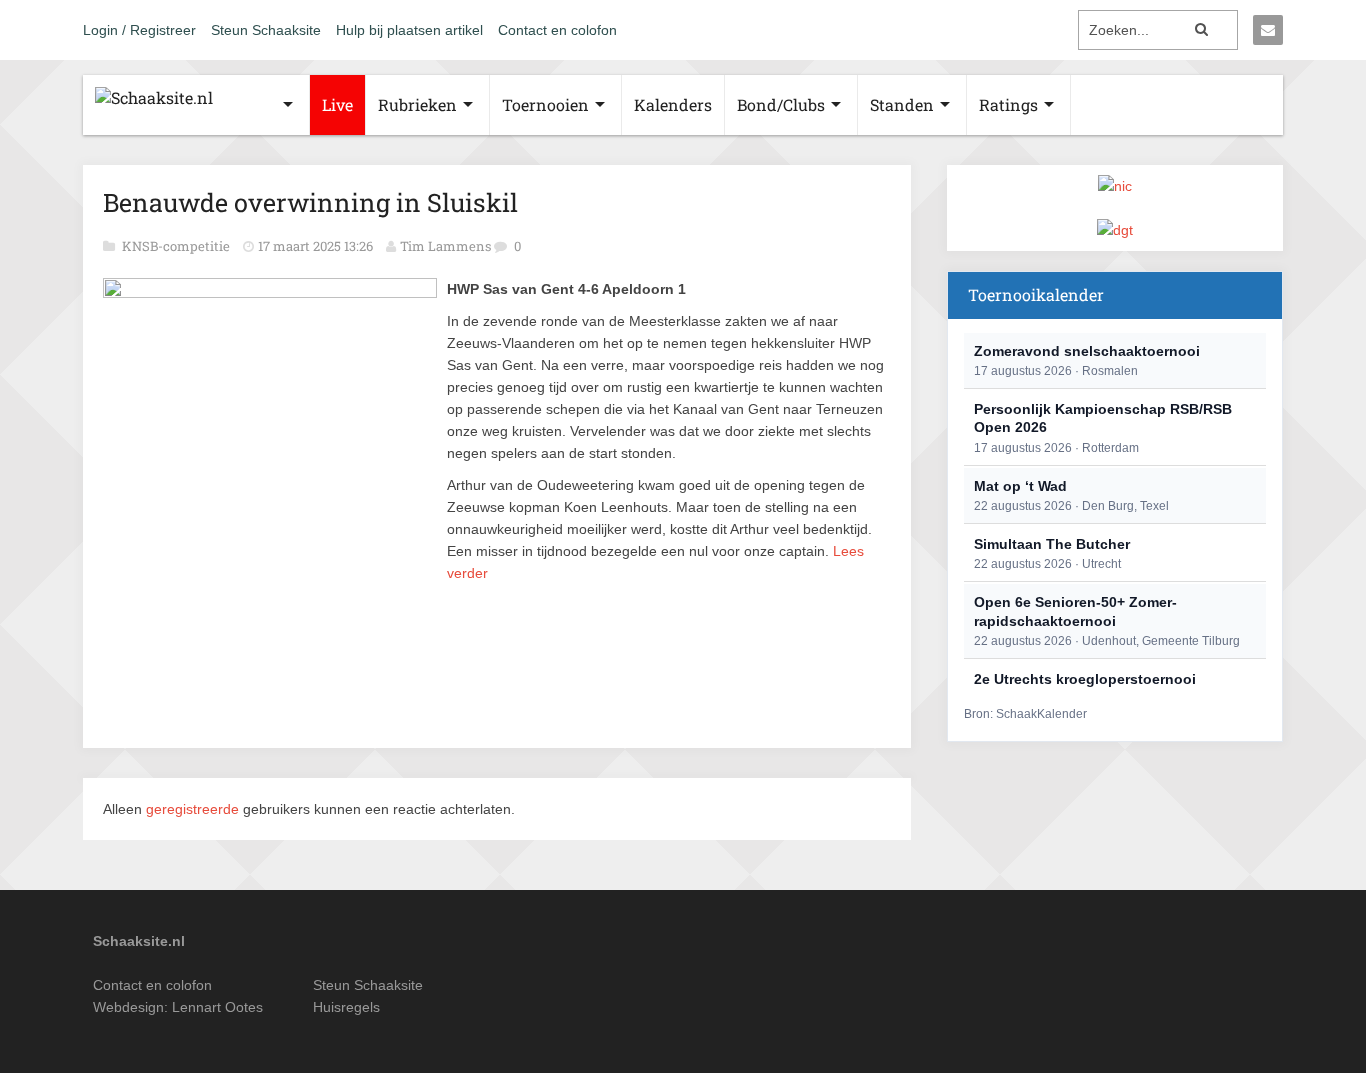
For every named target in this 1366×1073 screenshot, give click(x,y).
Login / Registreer (139, 30)
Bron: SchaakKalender (1025, 714)
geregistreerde (194, 809)
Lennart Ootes (217, 1007)
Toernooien (545, 104)
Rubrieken (417, 104)
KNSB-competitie (177, 246)
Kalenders (673, 104)
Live (337, 104)
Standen (902, 104)
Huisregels (346, 1007)
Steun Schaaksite (266, 30)
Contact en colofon (557, 30)
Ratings (1008, 104)
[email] (1268, 30)
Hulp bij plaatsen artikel (409, 30)
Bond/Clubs (781, 104)
